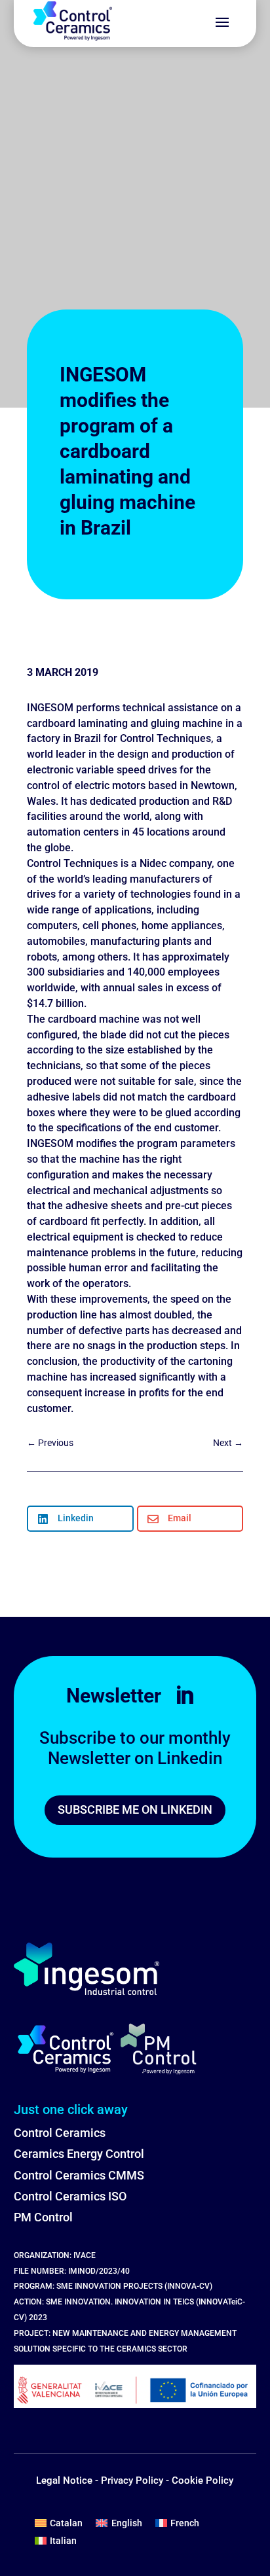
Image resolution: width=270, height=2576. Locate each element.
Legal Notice (64, 2480)
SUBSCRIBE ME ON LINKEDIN (135, 1809)
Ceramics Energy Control (79, 2154)
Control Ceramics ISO (70, 2196)
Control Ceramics (60, 2133)
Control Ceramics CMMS (79, 2175)
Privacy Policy (132, 2480)
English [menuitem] (127, 2523)
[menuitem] (59, 2522)
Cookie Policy (202, 2480)
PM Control (43, 2217)
